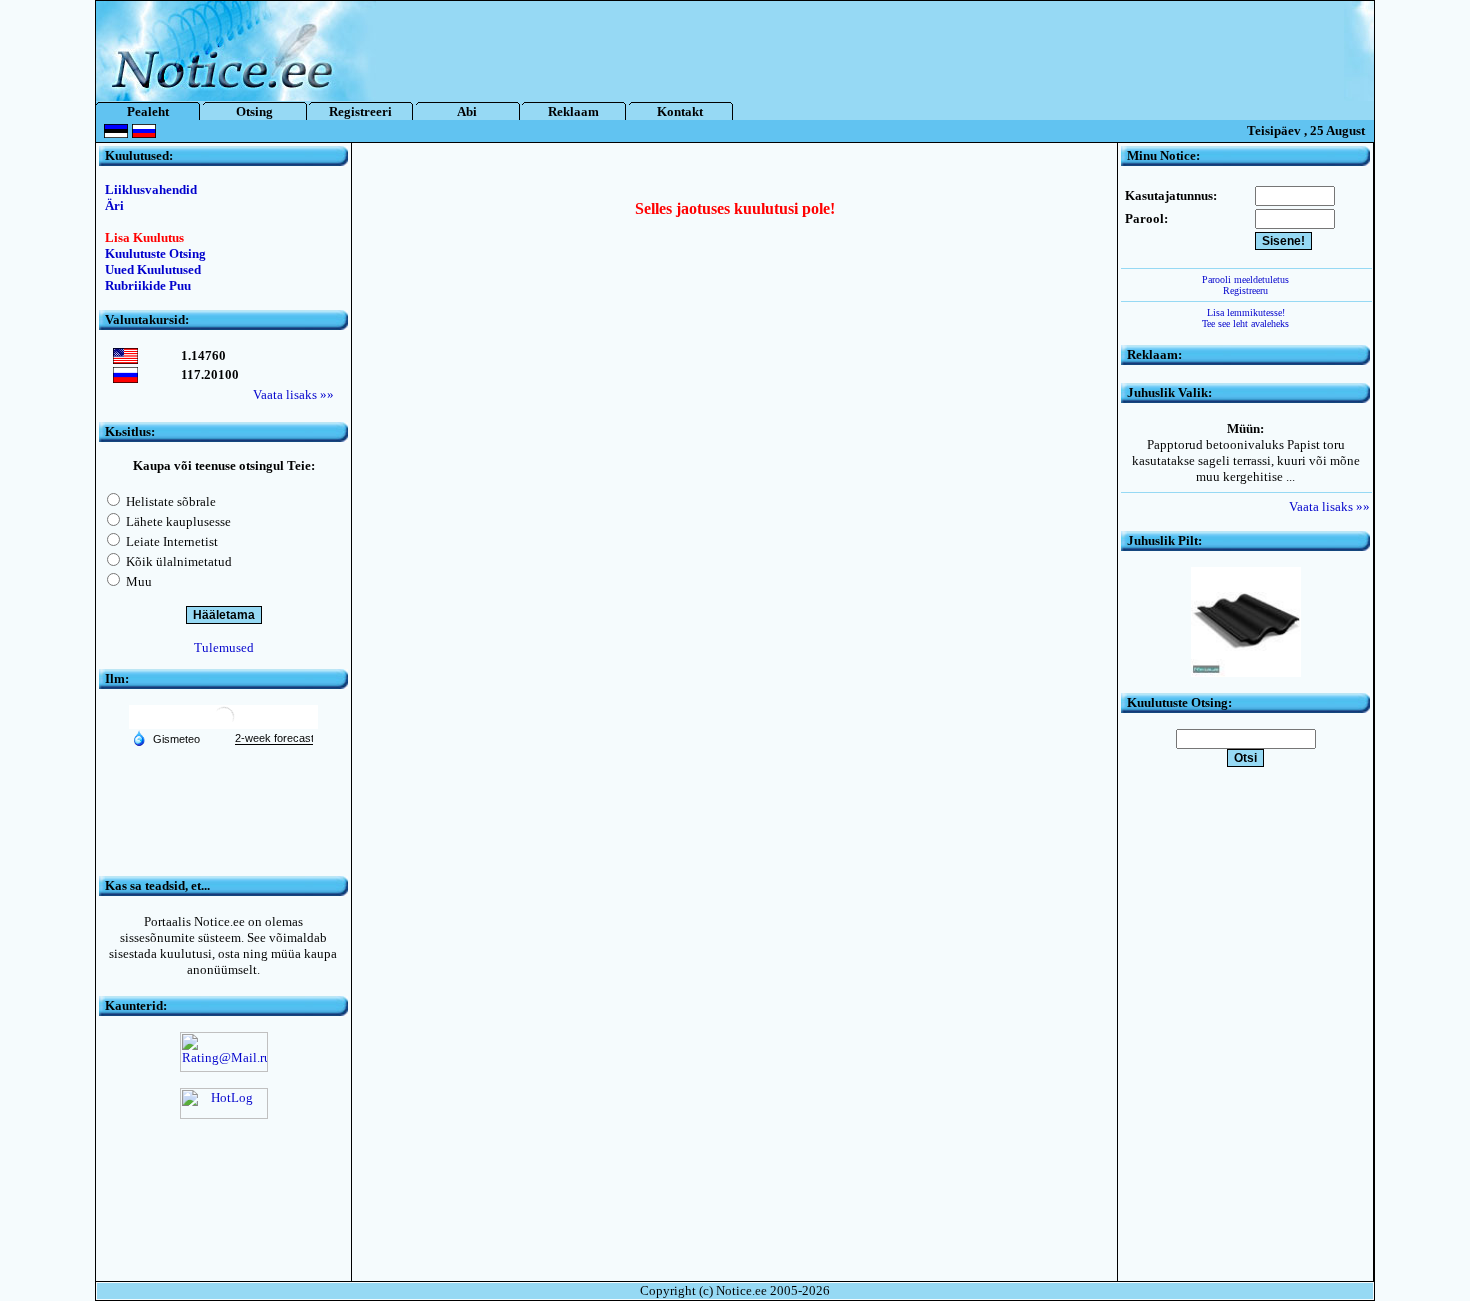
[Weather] (166, 738)
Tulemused (224, 647)
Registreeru (1245, 290)
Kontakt (680, 111)
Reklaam (573, 111)
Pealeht (148, 111)
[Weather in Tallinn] (224, 724)
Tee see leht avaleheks (1245, 323)
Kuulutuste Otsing (155, 253)
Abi (467, 111)
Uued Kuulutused (153, 269)
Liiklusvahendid (151, 189)
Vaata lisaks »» (293, 394)
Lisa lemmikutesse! (1246, 312)
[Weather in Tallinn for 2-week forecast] (274, 738)
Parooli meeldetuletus (1245, 279)
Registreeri (360, 111)
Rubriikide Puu (148, 285)
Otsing (254, 111)
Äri (114, 205)
